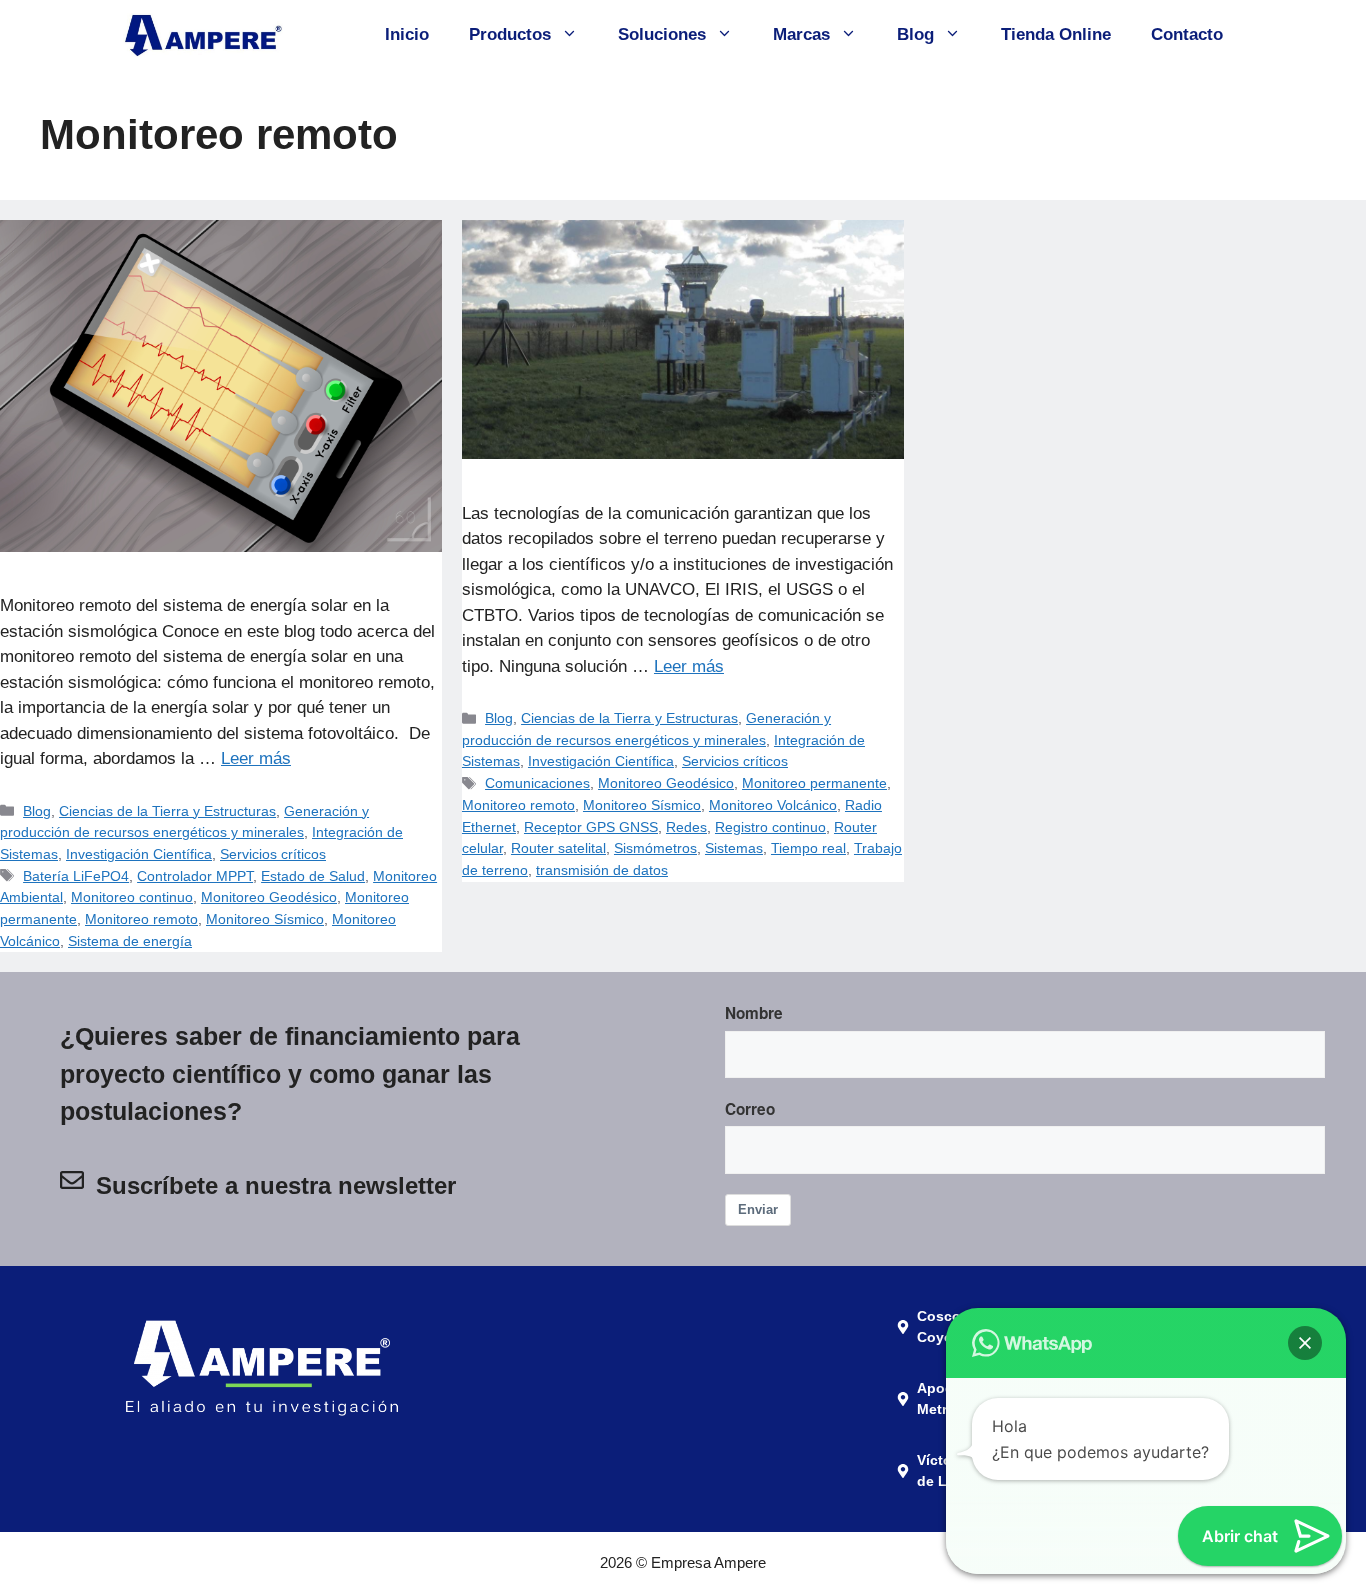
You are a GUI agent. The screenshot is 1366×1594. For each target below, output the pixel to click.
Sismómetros (655, 848)
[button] (1305, 1343)
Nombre (754, 1013)
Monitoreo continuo (132, 897)
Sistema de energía (130, 941)
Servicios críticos (273, 854)
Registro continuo (770, 827)
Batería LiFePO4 (76, 876)
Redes (686, 827)
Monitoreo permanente (814, 783)
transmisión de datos (602, 870)
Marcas (801, 34)
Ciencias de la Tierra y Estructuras (167, 811)
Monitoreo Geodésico (269, 897)
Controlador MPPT (195, 876)
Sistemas (734, 848)
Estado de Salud (313, 876)
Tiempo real (808, 848)
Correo (750, 1109)
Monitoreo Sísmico (265, 919)
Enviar (758, 1209)
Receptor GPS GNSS (591, 827)
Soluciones (662, 34)
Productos (510, 34)
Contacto (1187, 34)
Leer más (256, 758)
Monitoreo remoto (141, 919)
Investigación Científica (139, 854)
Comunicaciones (537, 783)
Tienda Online (1056, 34)
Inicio (407, 34)
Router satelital (558, 848)
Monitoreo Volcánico (773, 805)
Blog (915, 34)
